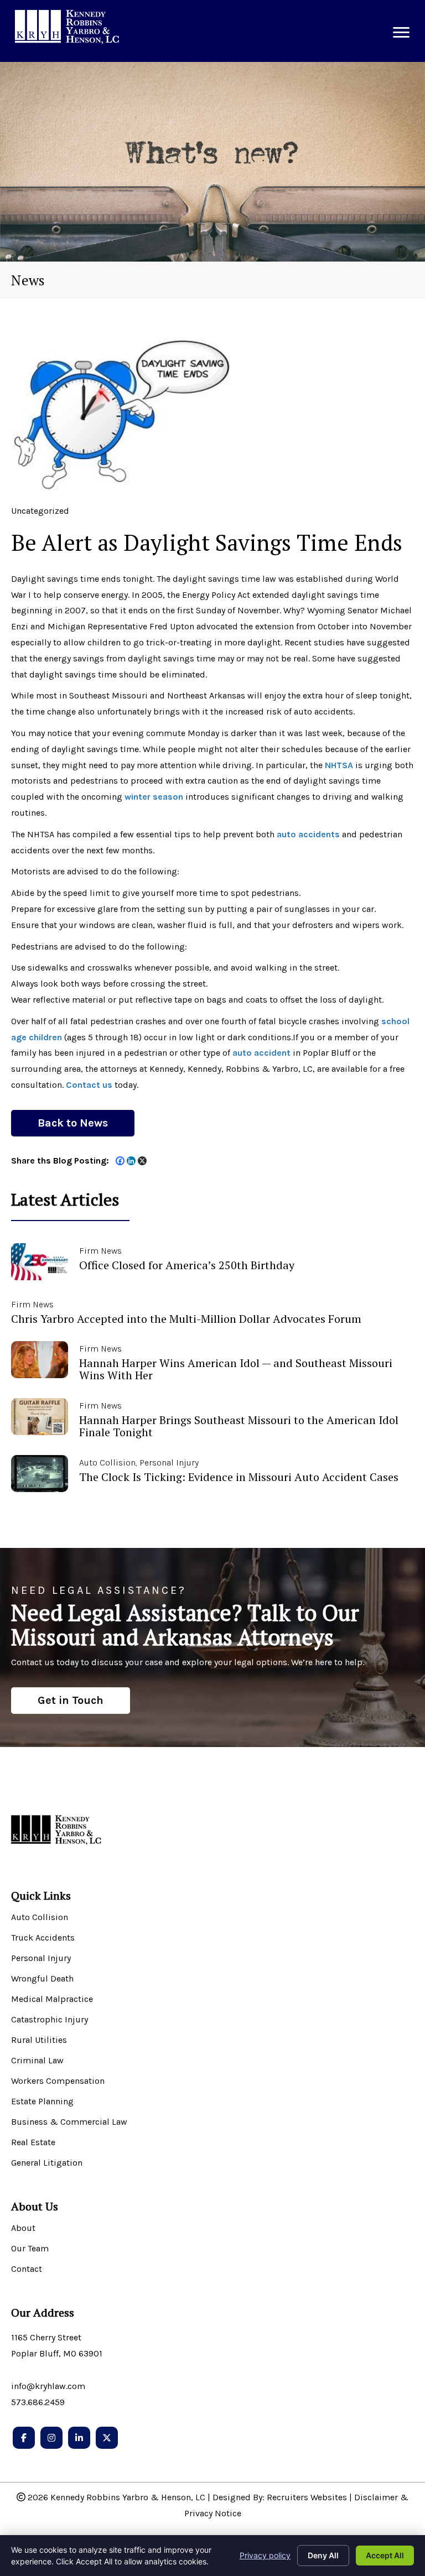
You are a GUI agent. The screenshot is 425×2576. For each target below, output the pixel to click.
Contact (27, 2269)
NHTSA (339, 765)
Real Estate (33, 2143)
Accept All (385, 2555)
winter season (154, 797)
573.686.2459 (38, 2402)
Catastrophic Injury (50, 2020)
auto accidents (308, 834)
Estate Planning (42, 2102)
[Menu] (401, 33)
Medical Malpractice (52, 1999)
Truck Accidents (43, 1938)
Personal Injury (41, 1959)
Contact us (89, 1085)
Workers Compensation (58, 2081)
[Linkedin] (131, 1161)
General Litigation (47, 2163)
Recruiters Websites (307, 2497)
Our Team (30, 2249)
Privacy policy (265, 2555)
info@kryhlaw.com (48, 2386)
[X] (142, 1161)
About (23, 2228)
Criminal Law (37, 2061)
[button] (73, 1123)
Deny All (323, 2555)
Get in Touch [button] (71, 1700)
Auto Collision (40, 1918)
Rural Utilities (39, 2040)
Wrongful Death (42, 1979)
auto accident (261, 1053)
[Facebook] (120, 1161)
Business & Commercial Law (69, 2122)
